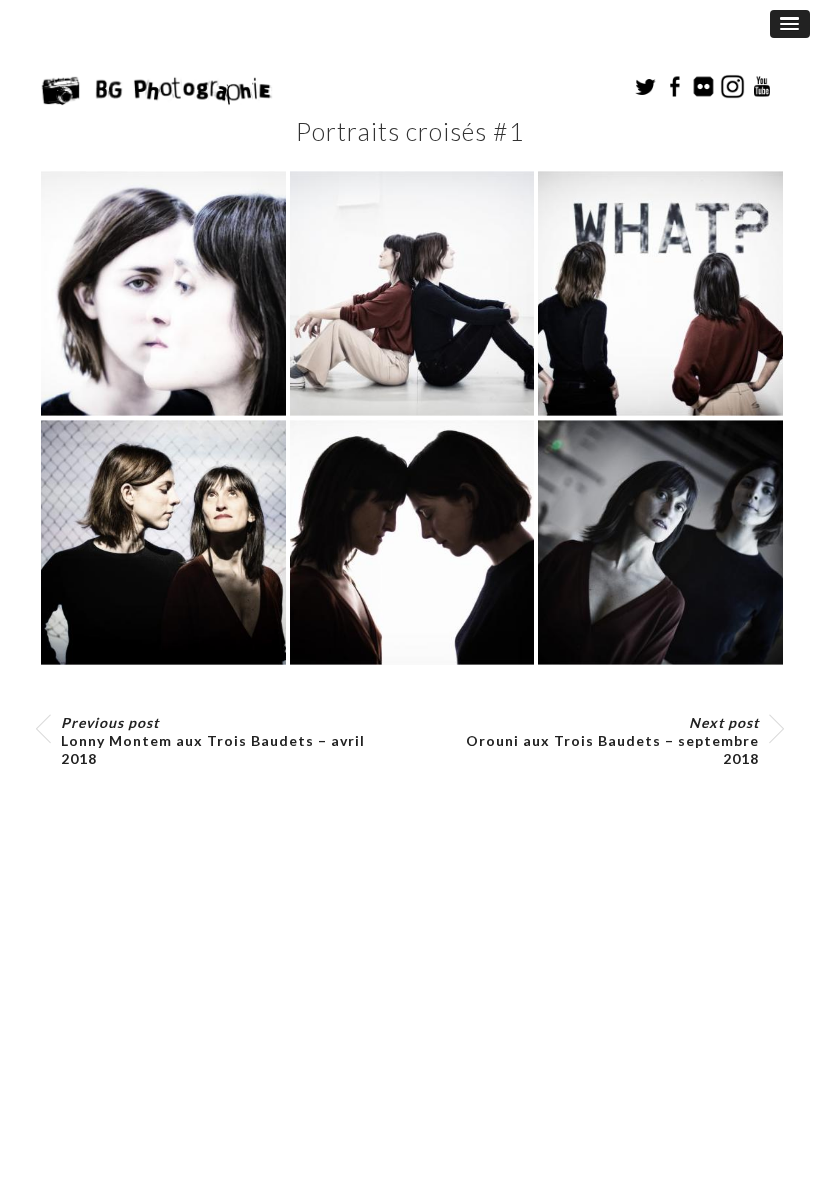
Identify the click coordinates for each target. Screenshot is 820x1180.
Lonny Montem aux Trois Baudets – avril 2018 (213, 740)
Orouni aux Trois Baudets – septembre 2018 (612, 740)
